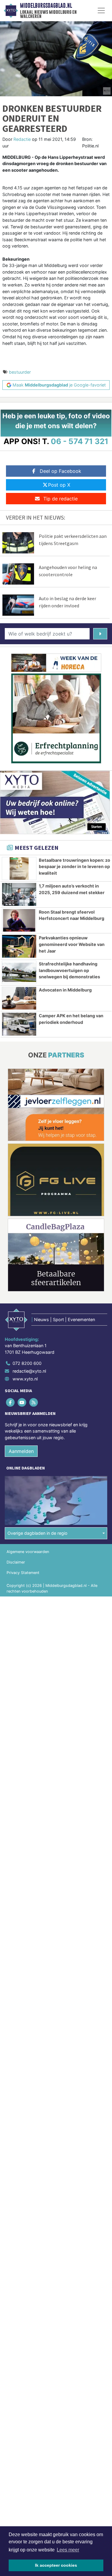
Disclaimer (16, 1562)
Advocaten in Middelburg (65, 990)
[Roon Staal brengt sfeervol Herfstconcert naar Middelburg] (19, 920)
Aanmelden (21, 1451)
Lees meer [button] (68, 2550)
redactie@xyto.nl (29, 1371)
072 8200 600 (27, 1363)
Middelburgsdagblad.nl (46, 6)
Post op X (59, 485)
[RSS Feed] (34, 1402)
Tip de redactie (60, 499)
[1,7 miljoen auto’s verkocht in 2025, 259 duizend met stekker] (19, 894)
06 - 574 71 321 (80, 441)
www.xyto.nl (25, 1379)
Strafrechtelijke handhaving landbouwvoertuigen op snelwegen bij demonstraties (69, 970)
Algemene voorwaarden (28, 1552)
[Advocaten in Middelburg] (19, 998)
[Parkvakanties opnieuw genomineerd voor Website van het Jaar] (19, 946)
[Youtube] (22, 1402)
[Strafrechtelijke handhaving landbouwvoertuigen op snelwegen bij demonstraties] (19, 972)
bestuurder (20, 372)
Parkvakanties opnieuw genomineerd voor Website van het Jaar (72, 944)
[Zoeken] (100, 634)
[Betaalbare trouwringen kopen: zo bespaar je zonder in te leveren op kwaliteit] (19, 869)
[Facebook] (11, 1402)
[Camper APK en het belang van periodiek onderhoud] (19, 1024)
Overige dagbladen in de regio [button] (37, 1533)
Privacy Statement (23, 1573)
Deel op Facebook (60, 471)
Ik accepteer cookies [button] (56, 2565)
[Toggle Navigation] (101, 10)
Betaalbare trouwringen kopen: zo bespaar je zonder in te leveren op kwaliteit (75, 867)
